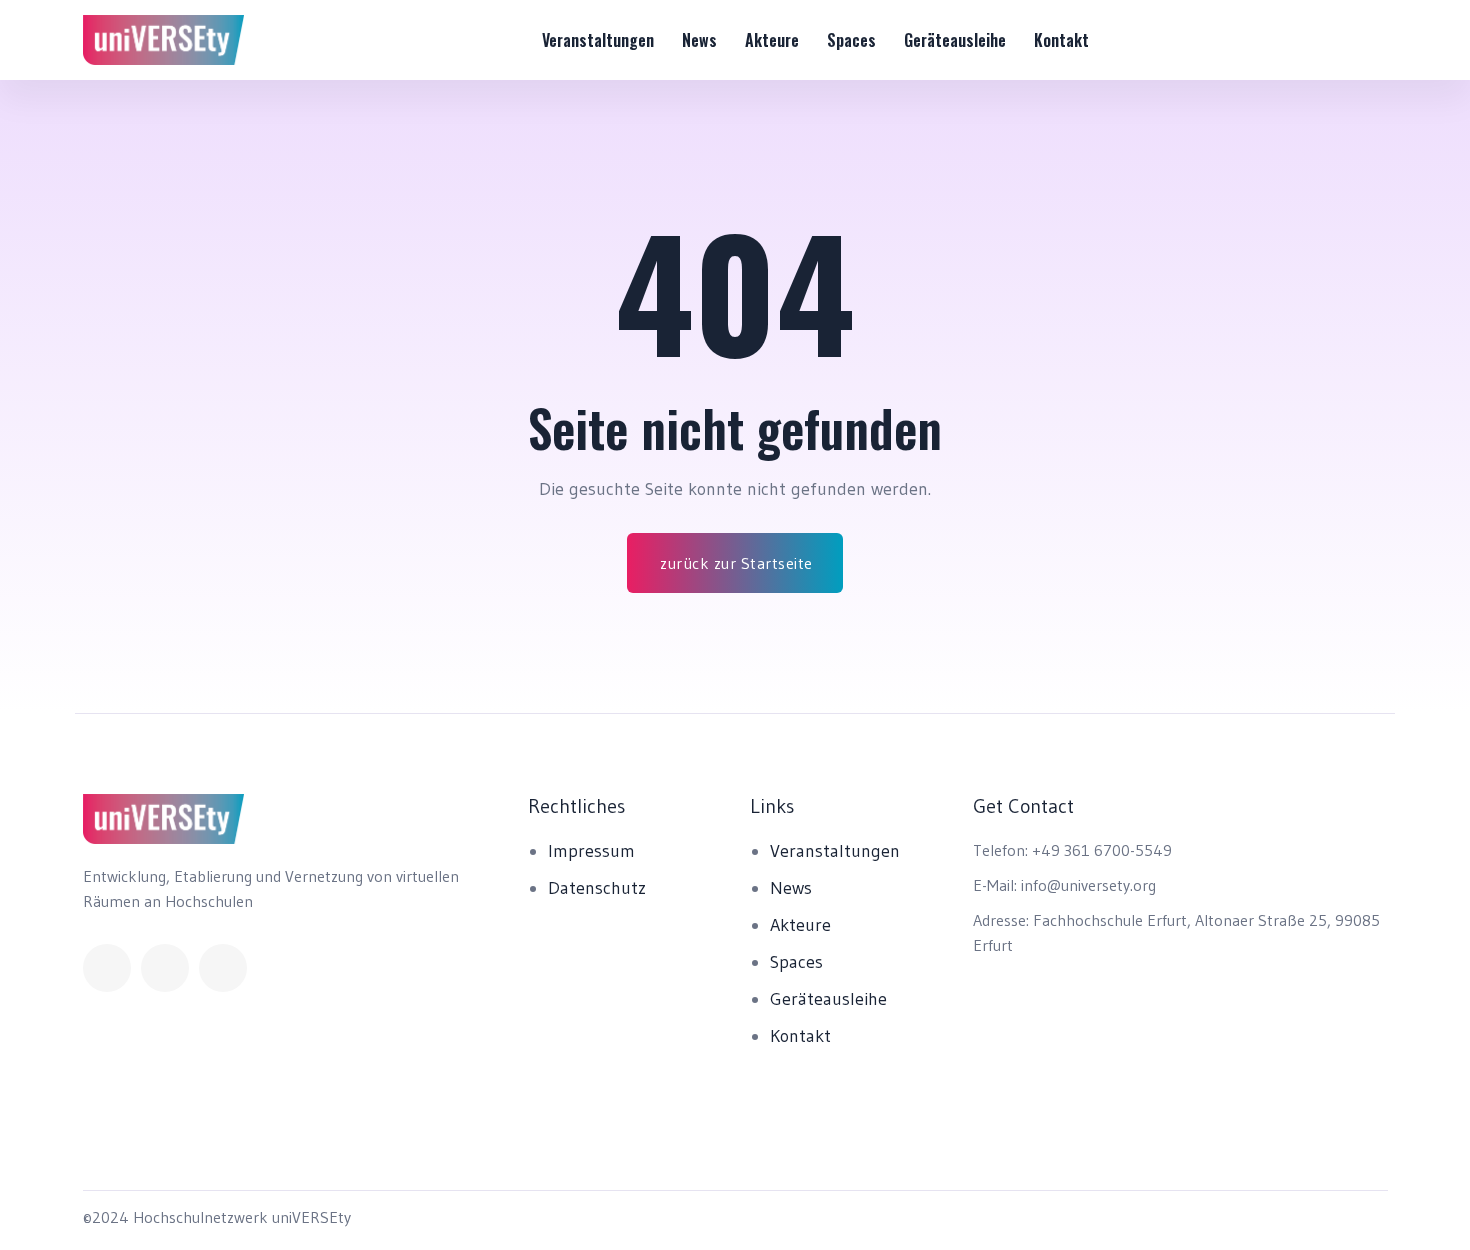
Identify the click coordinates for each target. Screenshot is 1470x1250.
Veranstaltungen (598, 40)
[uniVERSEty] (164, 40)
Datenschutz (597, 888)
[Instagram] (223, 968)
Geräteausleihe (955, 40)
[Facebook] (107, 968)
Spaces (851, 40)
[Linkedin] (165, 968)
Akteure (772, 40)
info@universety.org (1088, 885)
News (699, 40)
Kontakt (1061, 40)
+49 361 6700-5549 (1102, 850)
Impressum (591, 851)
